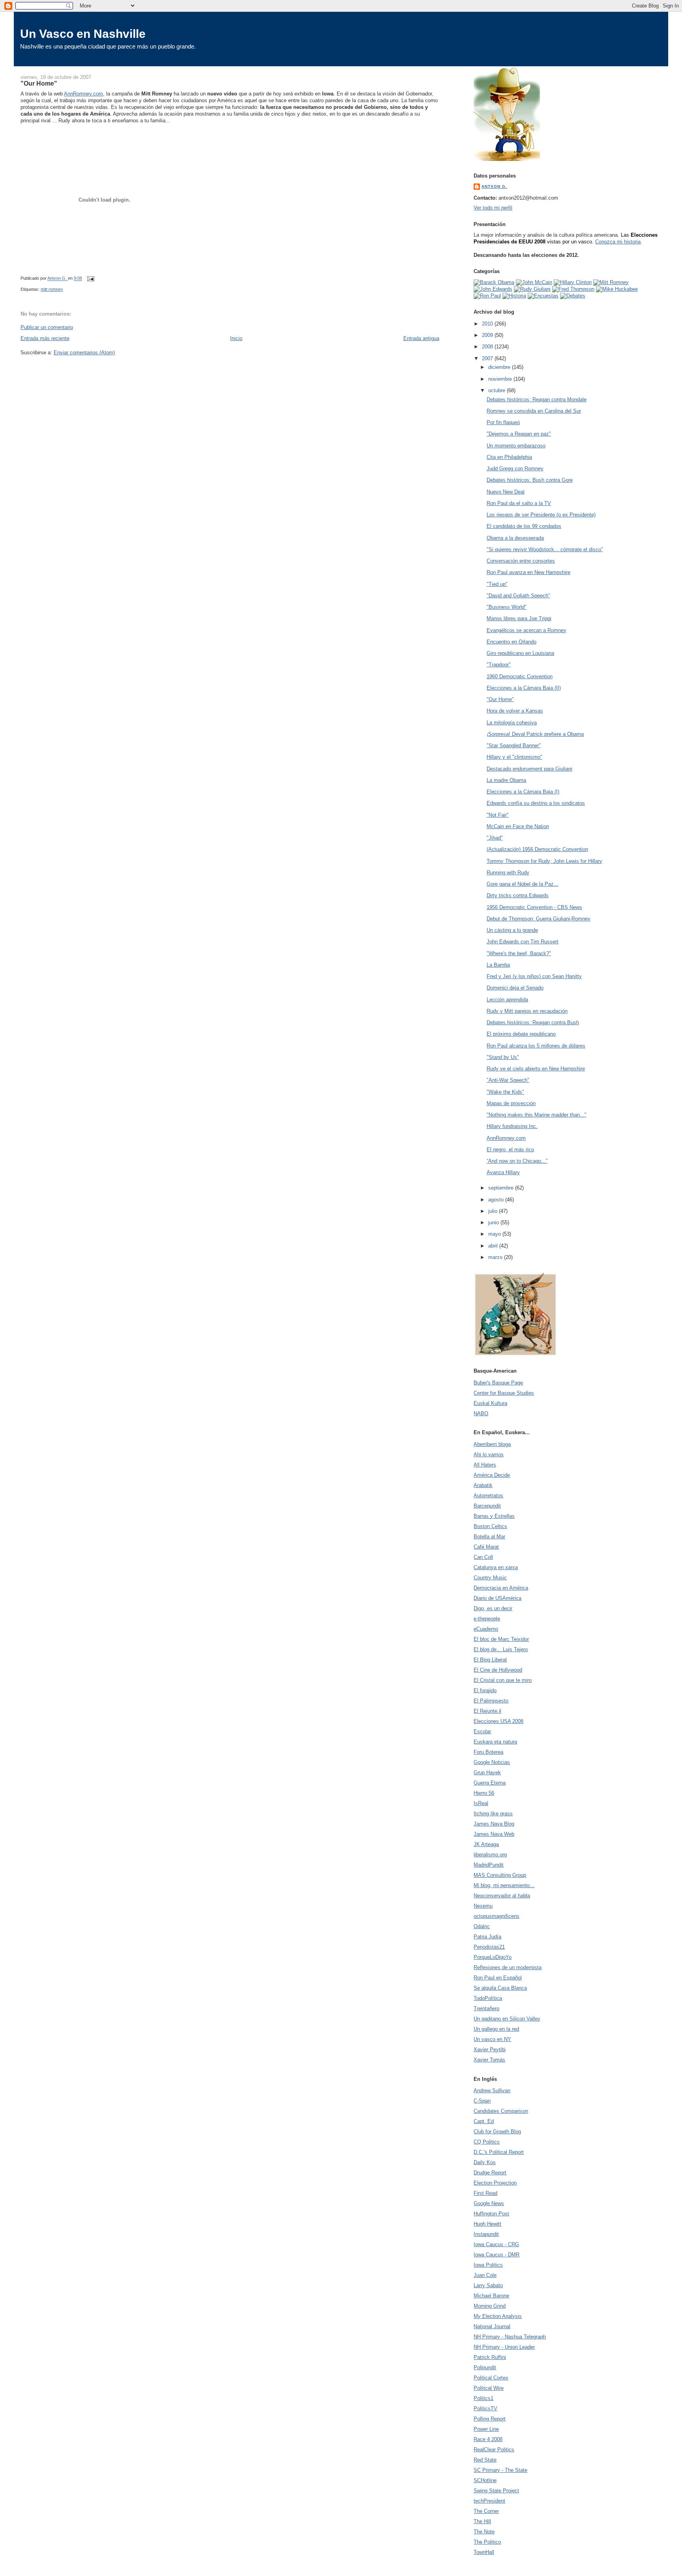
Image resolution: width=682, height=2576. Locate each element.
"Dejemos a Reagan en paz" (519, 434)
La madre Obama (506, 780)
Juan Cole (485, 2275)
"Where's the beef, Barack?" (519, 953)
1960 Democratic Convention (520, 676)
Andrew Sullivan (492, 2091)
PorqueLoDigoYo (493, 1957)
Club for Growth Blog (497, 2132)
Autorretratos (488, 1496)
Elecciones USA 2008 (498, 1721)
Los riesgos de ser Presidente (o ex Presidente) (541, 515)
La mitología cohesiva (512, 723)
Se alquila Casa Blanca (500, 1988)
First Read (485, 2193)
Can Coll (483, 1557)
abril (494, 1246)
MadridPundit (489, 1865)
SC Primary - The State (500, 2470)
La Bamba (498, 965)
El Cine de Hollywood (498, 1670)
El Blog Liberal (490, 1660)
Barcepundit (487, 1506)
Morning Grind (490, 2306)
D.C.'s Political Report (499, 2152)
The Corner (486, 2511)
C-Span (482, 2101)
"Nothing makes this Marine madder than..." (537, 1115)
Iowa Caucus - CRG (496, 2244)
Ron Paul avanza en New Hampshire (528, 572)
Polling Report (490, 2419)
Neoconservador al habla (502, 1896)
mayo (495, 1234)
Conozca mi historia (618, 242)
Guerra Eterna (490, 1783)
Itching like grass (493, 1814)
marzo (496, 1257)
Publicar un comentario (47, 327)
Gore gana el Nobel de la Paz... (523, 884)
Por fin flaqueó (503, 422)
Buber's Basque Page (498, 1383)
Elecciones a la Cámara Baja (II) (524, 688)
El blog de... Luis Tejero (501, 1649)
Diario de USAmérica (497, 1598)
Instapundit (486, 2234)
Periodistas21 (489, 1947)
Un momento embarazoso (516, 446)
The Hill (482, 2521)
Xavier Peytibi (490, 2049)
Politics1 (483, 2398)
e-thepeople (487, 1619)
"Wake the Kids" (505, 1092)
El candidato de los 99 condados (524, 526)
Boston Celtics (490, 1526)
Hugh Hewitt (487, 2224)
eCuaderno (486, 1629)
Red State (485, 2460)
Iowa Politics (488, 2265)
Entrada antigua (421, 338)
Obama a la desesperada (515, 538)
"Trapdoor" (499, 665)
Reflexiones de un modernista (508, 1967)
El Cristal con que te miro (503, 1680)
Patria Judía (487, 1937)
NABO (481, 1413)
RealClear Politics (494, 2450)
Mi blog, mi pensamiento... (504, 1885)
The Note (484, 2532)
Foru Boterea (488, 1752)
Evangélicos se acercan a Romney (526, 630)
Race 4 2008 (488, 2439)
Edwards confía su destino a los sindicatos (536, 803)
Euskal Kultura (490, 1403)
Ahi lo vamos (489, 1454)
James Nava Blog (494, 1824)
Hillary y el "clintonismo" (514, 757)
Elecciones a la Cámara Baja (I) (523, 792)
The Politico (487, 2542)
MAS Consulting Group (500, 1875)
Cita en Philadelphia (509, 457)
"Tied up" (497, 584)
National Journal (492, 2326)
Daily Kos (485, 2162)
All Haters (485, 1465)
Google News (489, 2203)
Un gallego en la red (496, 2029)
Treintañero (486, 2008)
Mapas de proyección (511, 1103)
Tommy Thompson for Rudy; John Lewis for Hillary (544, 861)
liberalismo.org (490, 1855)
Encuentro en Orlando (511, 642)
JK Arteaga (486, 1844)
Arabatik (483, 1485)
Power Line (486, 2429)
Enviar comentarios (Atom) (84, 353)
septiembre (502, 1188)
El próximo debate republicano (521, 1034)
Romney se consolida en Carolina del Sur (534, 411)
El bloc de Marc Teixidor (501, 1639)
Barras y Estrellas (494, 1516)
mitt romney (52, 289)
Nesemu (483, 1906)
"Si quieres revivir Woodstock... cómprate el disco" (545, 549)
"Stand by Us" (503, 1057)
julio (494, 1211)
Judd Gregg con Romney (515, 469)
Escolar (482, 1731)
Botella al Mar (489, 1537)
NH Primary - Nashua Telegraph (510, 2337)
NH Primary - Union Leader (504, 2347)
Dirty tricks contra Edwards (518, 895)
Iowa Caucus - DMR (497, 2255)
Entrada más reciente (45, 338)
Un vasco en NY (492, 2039)
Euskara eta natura (495, 1742)
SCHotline (485, 2480)
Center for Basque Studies (504, 1393)
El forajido (485, 1690)
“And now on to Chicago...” (517, 1161)
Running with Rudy (508, 873)
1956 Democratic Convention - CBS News (534, 907)
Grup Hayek (487, 1773)
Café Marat (486, 1547)
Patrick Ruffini (490, 2357)
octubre (497, 390)
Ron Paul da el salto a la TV (519, 503)
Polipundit (485, 2367)
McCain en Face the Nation (518, 826)
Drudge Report (490, 2173)
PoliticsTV (485, 2409)
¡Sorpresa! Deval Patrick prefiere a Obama (535, 734)
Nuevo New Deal (506, 492)
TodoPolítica (488, 1998)
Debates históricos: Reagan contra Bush (533, 1022)
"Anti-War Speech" (508, 1080)
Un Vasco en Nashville (83, 34)
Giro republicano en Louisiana (520, 653)
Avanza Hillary (503, 1172)
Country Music (490, 1578)
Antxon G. (494, 186)
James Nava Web (494, 1834)
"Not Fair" (498, 815)
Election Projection (495, 2183)
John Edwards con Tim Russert (523, 942)
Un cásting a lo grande (512, 930)
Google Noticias (492, 1762)
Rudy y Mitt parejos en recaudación (527, 1011)
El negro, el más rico (510, 1150)
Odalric (482, 1926)
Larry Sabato (488, 2285)
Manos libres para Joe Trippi (519, 618)
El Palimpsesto (491, 1701)
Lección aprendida (507, 1000)
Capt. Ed (484, 2121)
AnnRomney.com (83, 94)
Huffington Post (491, 2214)
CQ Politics (487, 2142)
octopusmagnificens (497, 1916)
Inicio (236, 338)
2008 (488, 347)
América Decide (492, 1475)
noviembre (501, 379)
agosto (497, 1200)
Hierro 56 (484, 1793)
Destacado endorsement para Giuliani (529, 769)
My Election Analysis (498, 2316)
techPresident (489, 2501)
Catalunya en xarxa (496, 1567)
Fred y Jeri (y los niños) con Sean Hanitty (534, 976)
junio (494, 1223)
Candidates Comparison (501, 2111)
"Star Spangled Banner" (514, 745)
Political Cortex (491, 2378)
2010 (488, 324)
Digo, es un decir (493, 1608)
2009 (488, 335)
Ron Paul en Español (498, 1978)
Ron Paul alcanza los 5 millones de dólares (536, 1046)
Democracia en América (501, 1588)
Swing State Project (496, 2491)
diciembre (500, 367)
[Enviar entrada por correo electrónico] (90, 279)
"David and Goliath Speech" (518, 596)
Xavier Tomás (489, 2060)
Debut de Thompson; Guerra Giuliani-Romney (539, 919)
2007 (488, 358)
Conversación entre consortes (521, 561)
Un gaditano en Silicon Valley (507, 2019)
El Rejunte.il (487, 1711)
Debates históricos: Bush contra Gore (530, 480)
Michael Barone (491, 2296)
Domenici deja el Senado (515, 988)
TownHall (484, 2552)
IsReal (481, 1803)
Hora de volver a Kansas (515, 711)
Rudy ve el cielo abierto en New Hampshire (536, 1069)
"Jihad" (495, 838)
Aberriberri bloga (492, 1444)
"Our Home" (500, 699)
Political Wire (489, 2388)
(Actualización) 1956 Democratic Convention (537, 849)
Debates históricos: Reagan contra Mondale (537, 399)
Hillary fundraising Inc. (512, 1126)
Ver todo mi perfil (493, 208)
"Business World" (507, 607)
